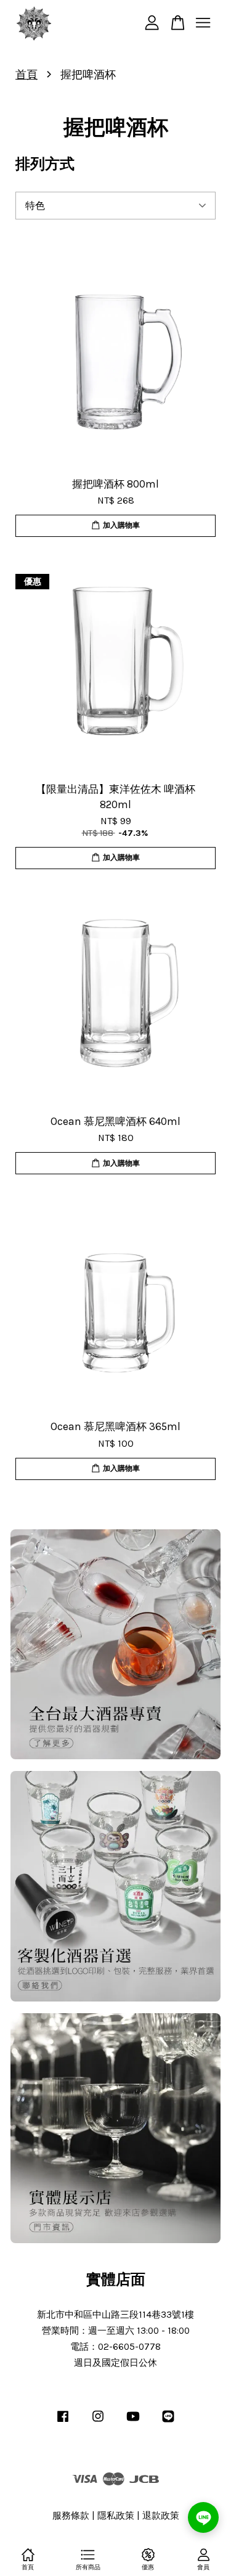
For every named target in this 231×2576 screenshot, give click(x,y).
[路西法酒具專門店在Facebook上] (63, 2422)
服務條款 (71, 2516)
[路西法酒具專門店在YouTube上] (133, 2422)
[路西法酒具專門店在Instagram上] (98, 2422)
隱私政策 (116, 2516)
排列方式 (45, 164)
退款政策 (161, 2516)
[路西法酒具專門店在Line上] (168, 2422)
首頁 (26, 75)
